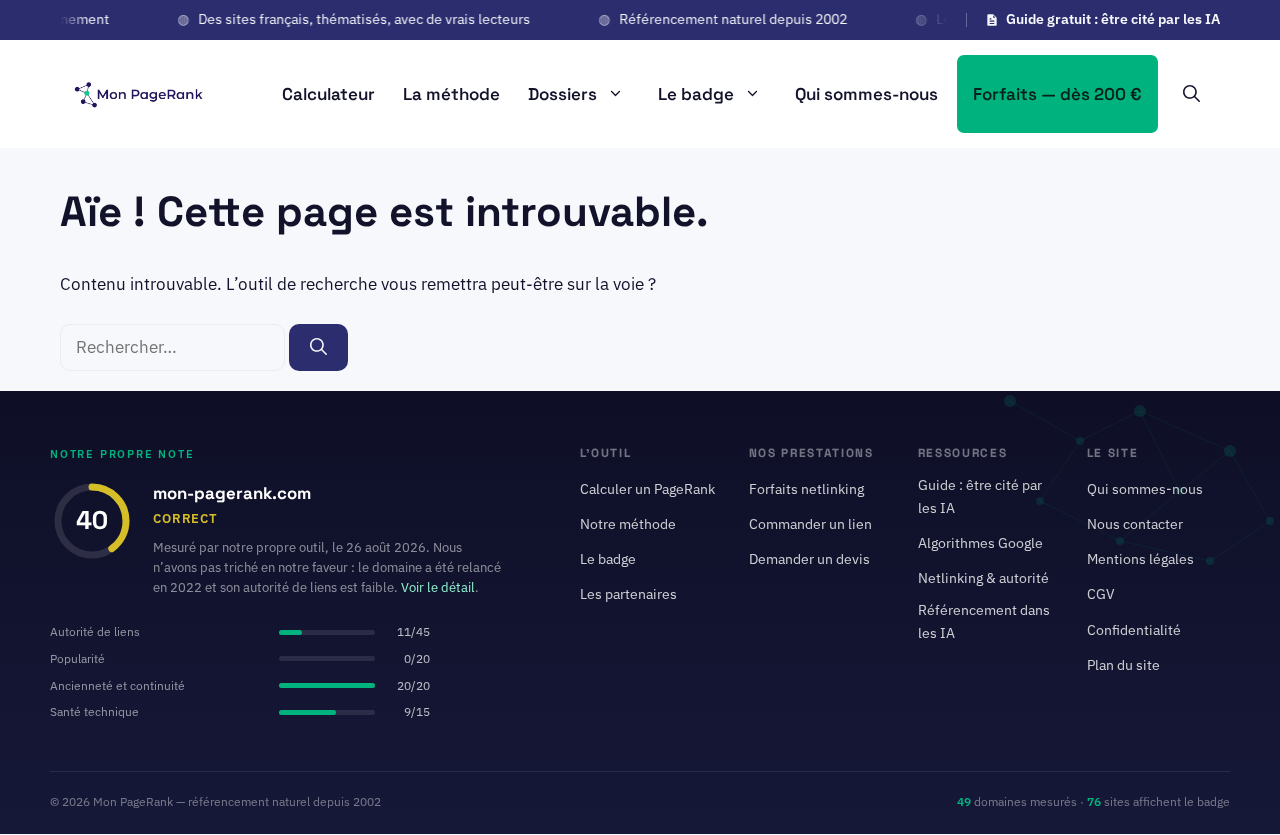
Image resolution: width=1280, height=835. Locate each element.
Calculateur (328, 94)
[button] (1191, 94)
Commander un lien (810, 524)
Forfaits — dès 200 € (1057, 94)
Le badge (696, 94)
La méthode (451, 94)
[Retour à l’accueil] (138, 92)
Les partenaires (628, 595)
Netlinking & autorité (983, 579)
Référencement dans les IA (984, 621)
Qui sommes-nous (866, 94)
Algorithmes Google (980, 544)
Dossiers (562, 94)
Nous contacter (1135, 524)
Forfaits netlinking (806, 489)
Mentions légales (1140, 560)
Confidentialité (1134, 630)
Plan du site (1123, 665)
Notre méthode (628, 524)
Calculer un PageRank (647, 489)
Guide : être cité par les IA (980, 496)
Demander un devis (809, 560)
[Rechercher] (318, 348)
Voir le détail (438, 588)
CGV (1101, 595)
